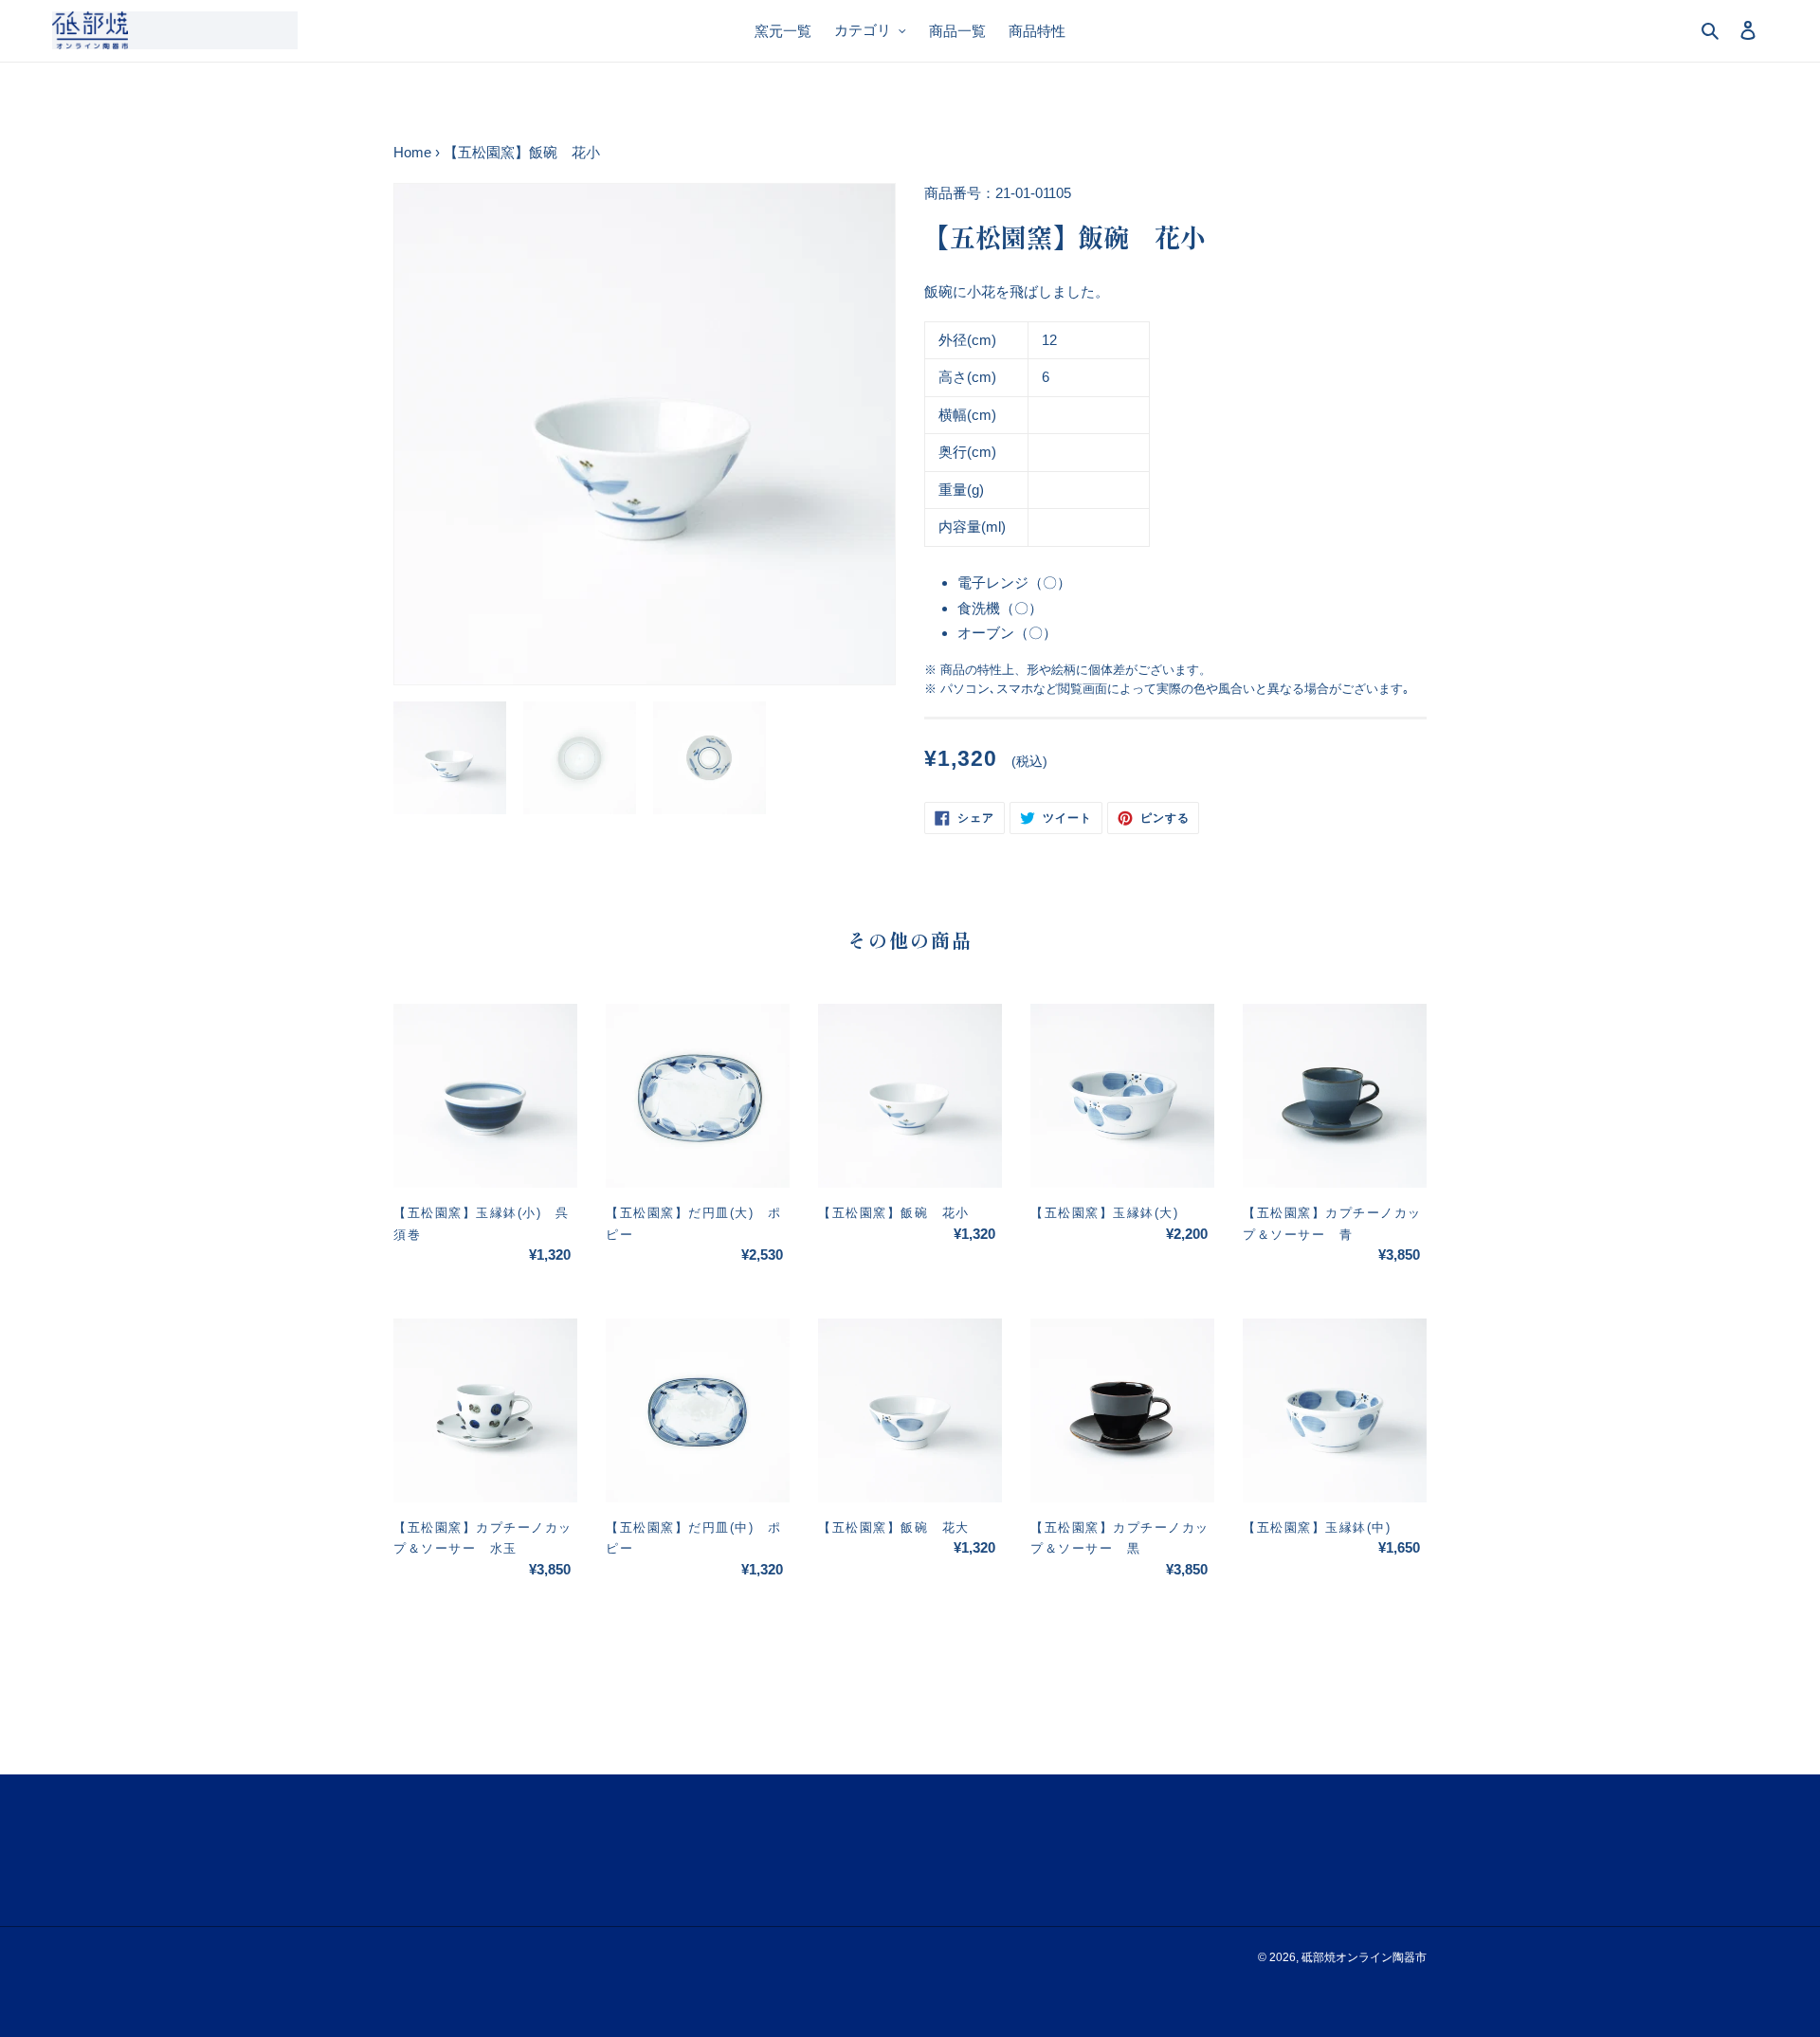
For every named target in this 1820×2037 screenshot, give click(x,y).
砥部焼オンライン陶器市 (1364, 1957)
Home (412, 152)
